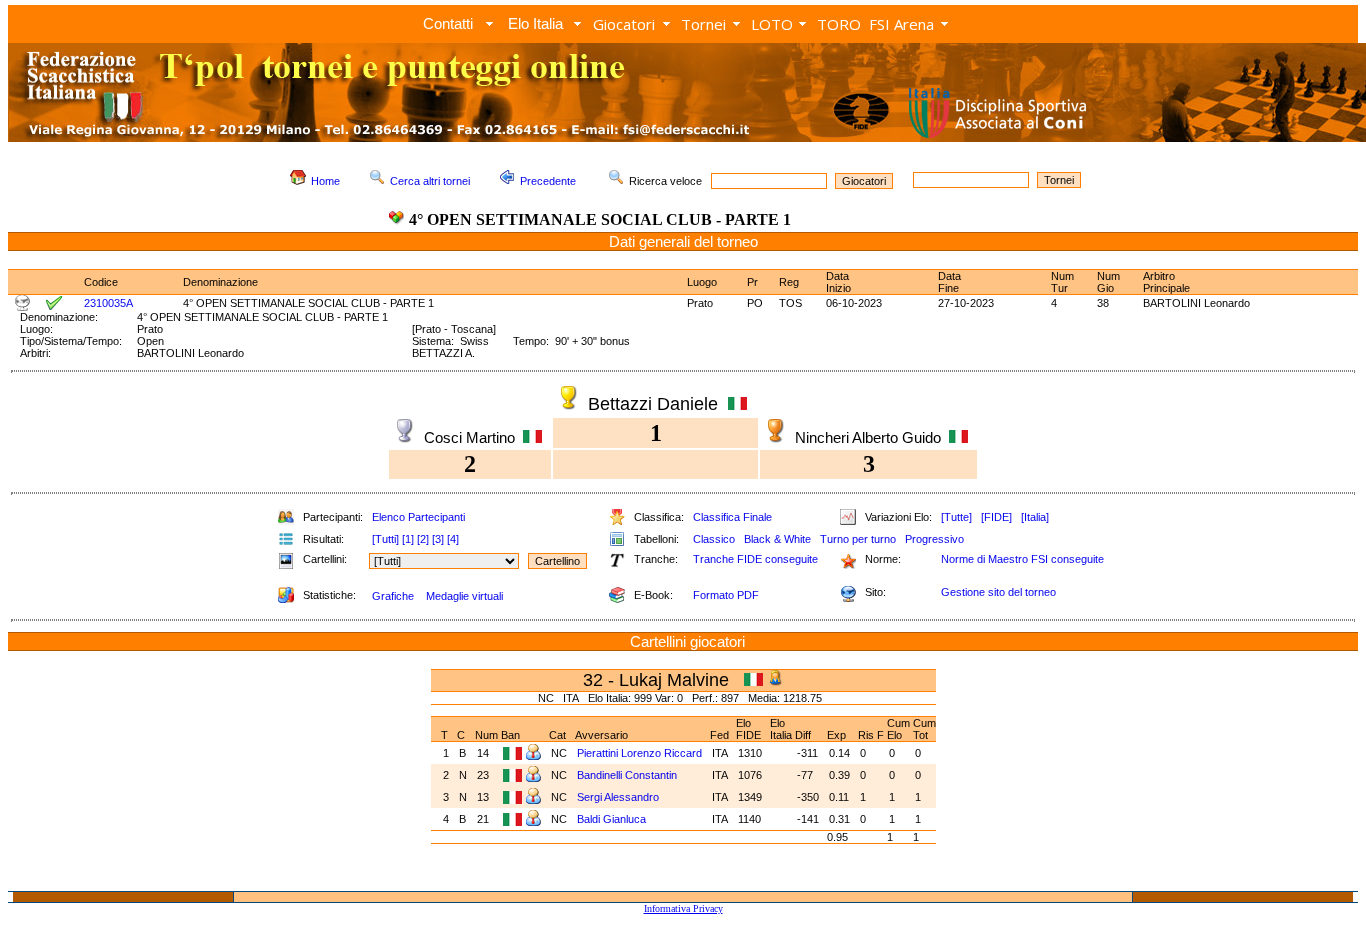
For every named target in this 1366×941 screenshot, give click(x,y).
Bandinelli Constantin (627, 775)
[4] (453, 539)
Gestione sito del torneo (998, 592)
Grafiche (393, 596)
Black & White (777, 539)
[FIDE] (996, 517)
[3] (438, 539)
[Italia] (1035, 517)
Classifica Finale (732, 517)
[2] (423, 539)
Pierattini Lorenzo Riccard (639, 753)
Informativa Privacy (683, 908)
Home (325, 181)
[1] (408, 539)
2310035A (108, 303)
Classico (714, 539)
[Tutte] (956, 517)
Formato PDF (726, 595)
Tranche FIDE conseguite (755, 559)
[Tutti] (385, 539)
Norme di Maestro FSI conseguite (1022, 559)
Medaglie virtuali (464, 596)
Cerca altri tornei (430, 181)
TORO (839, 24)
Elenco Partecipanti (418, 517)
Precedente (548, 181)
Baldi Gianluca (611, 819)
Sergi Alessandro (618, 797)
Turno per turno (858, 539)
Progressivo (934, 539)
